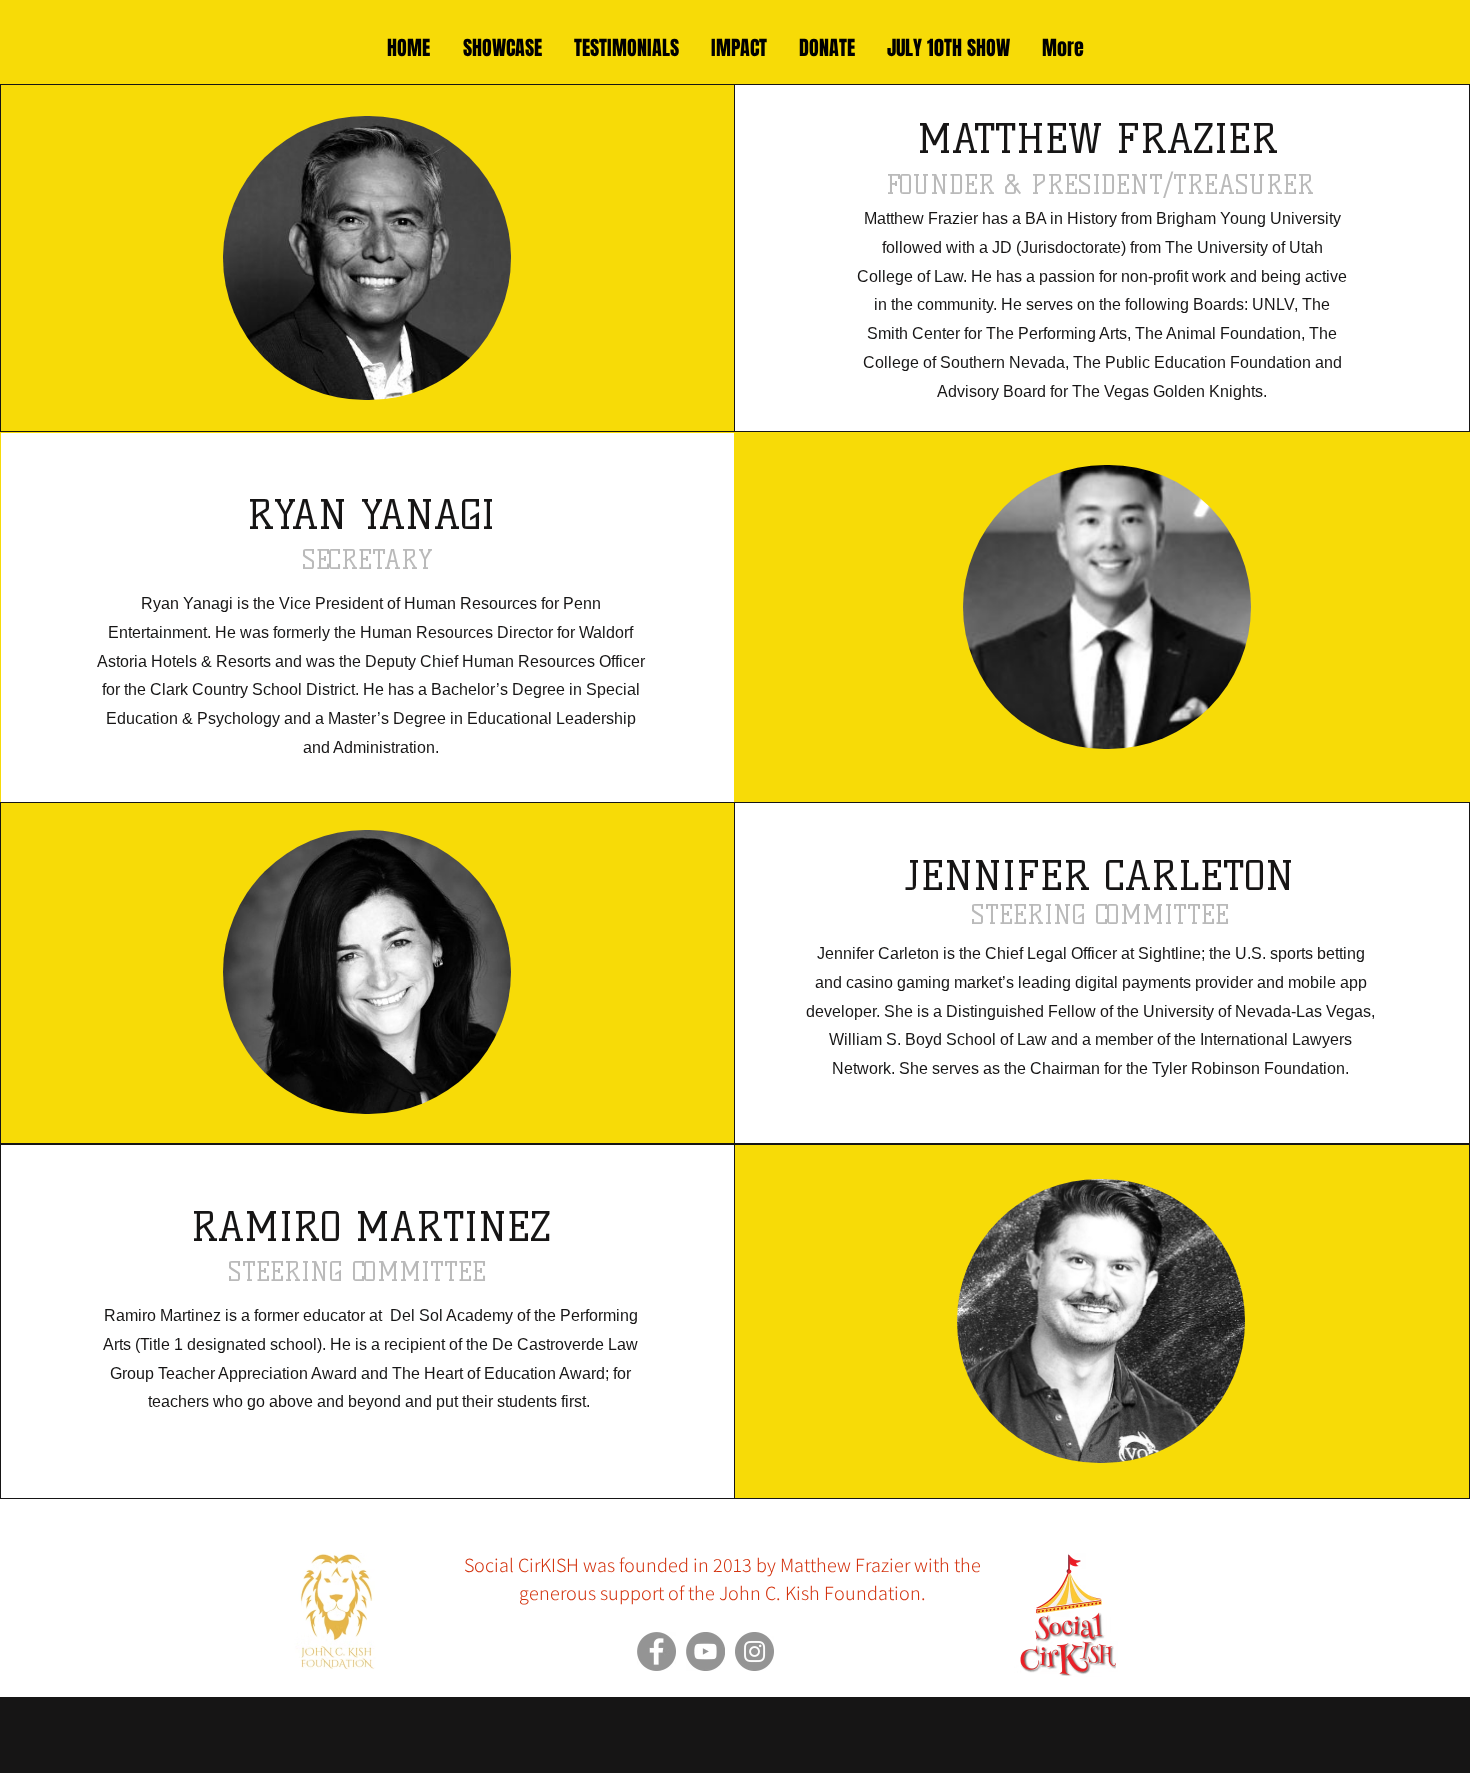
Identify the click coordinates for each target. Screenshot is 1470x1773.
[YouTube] (705, 1651)
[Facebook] (656, 1651)
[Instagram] (754, 1651)
